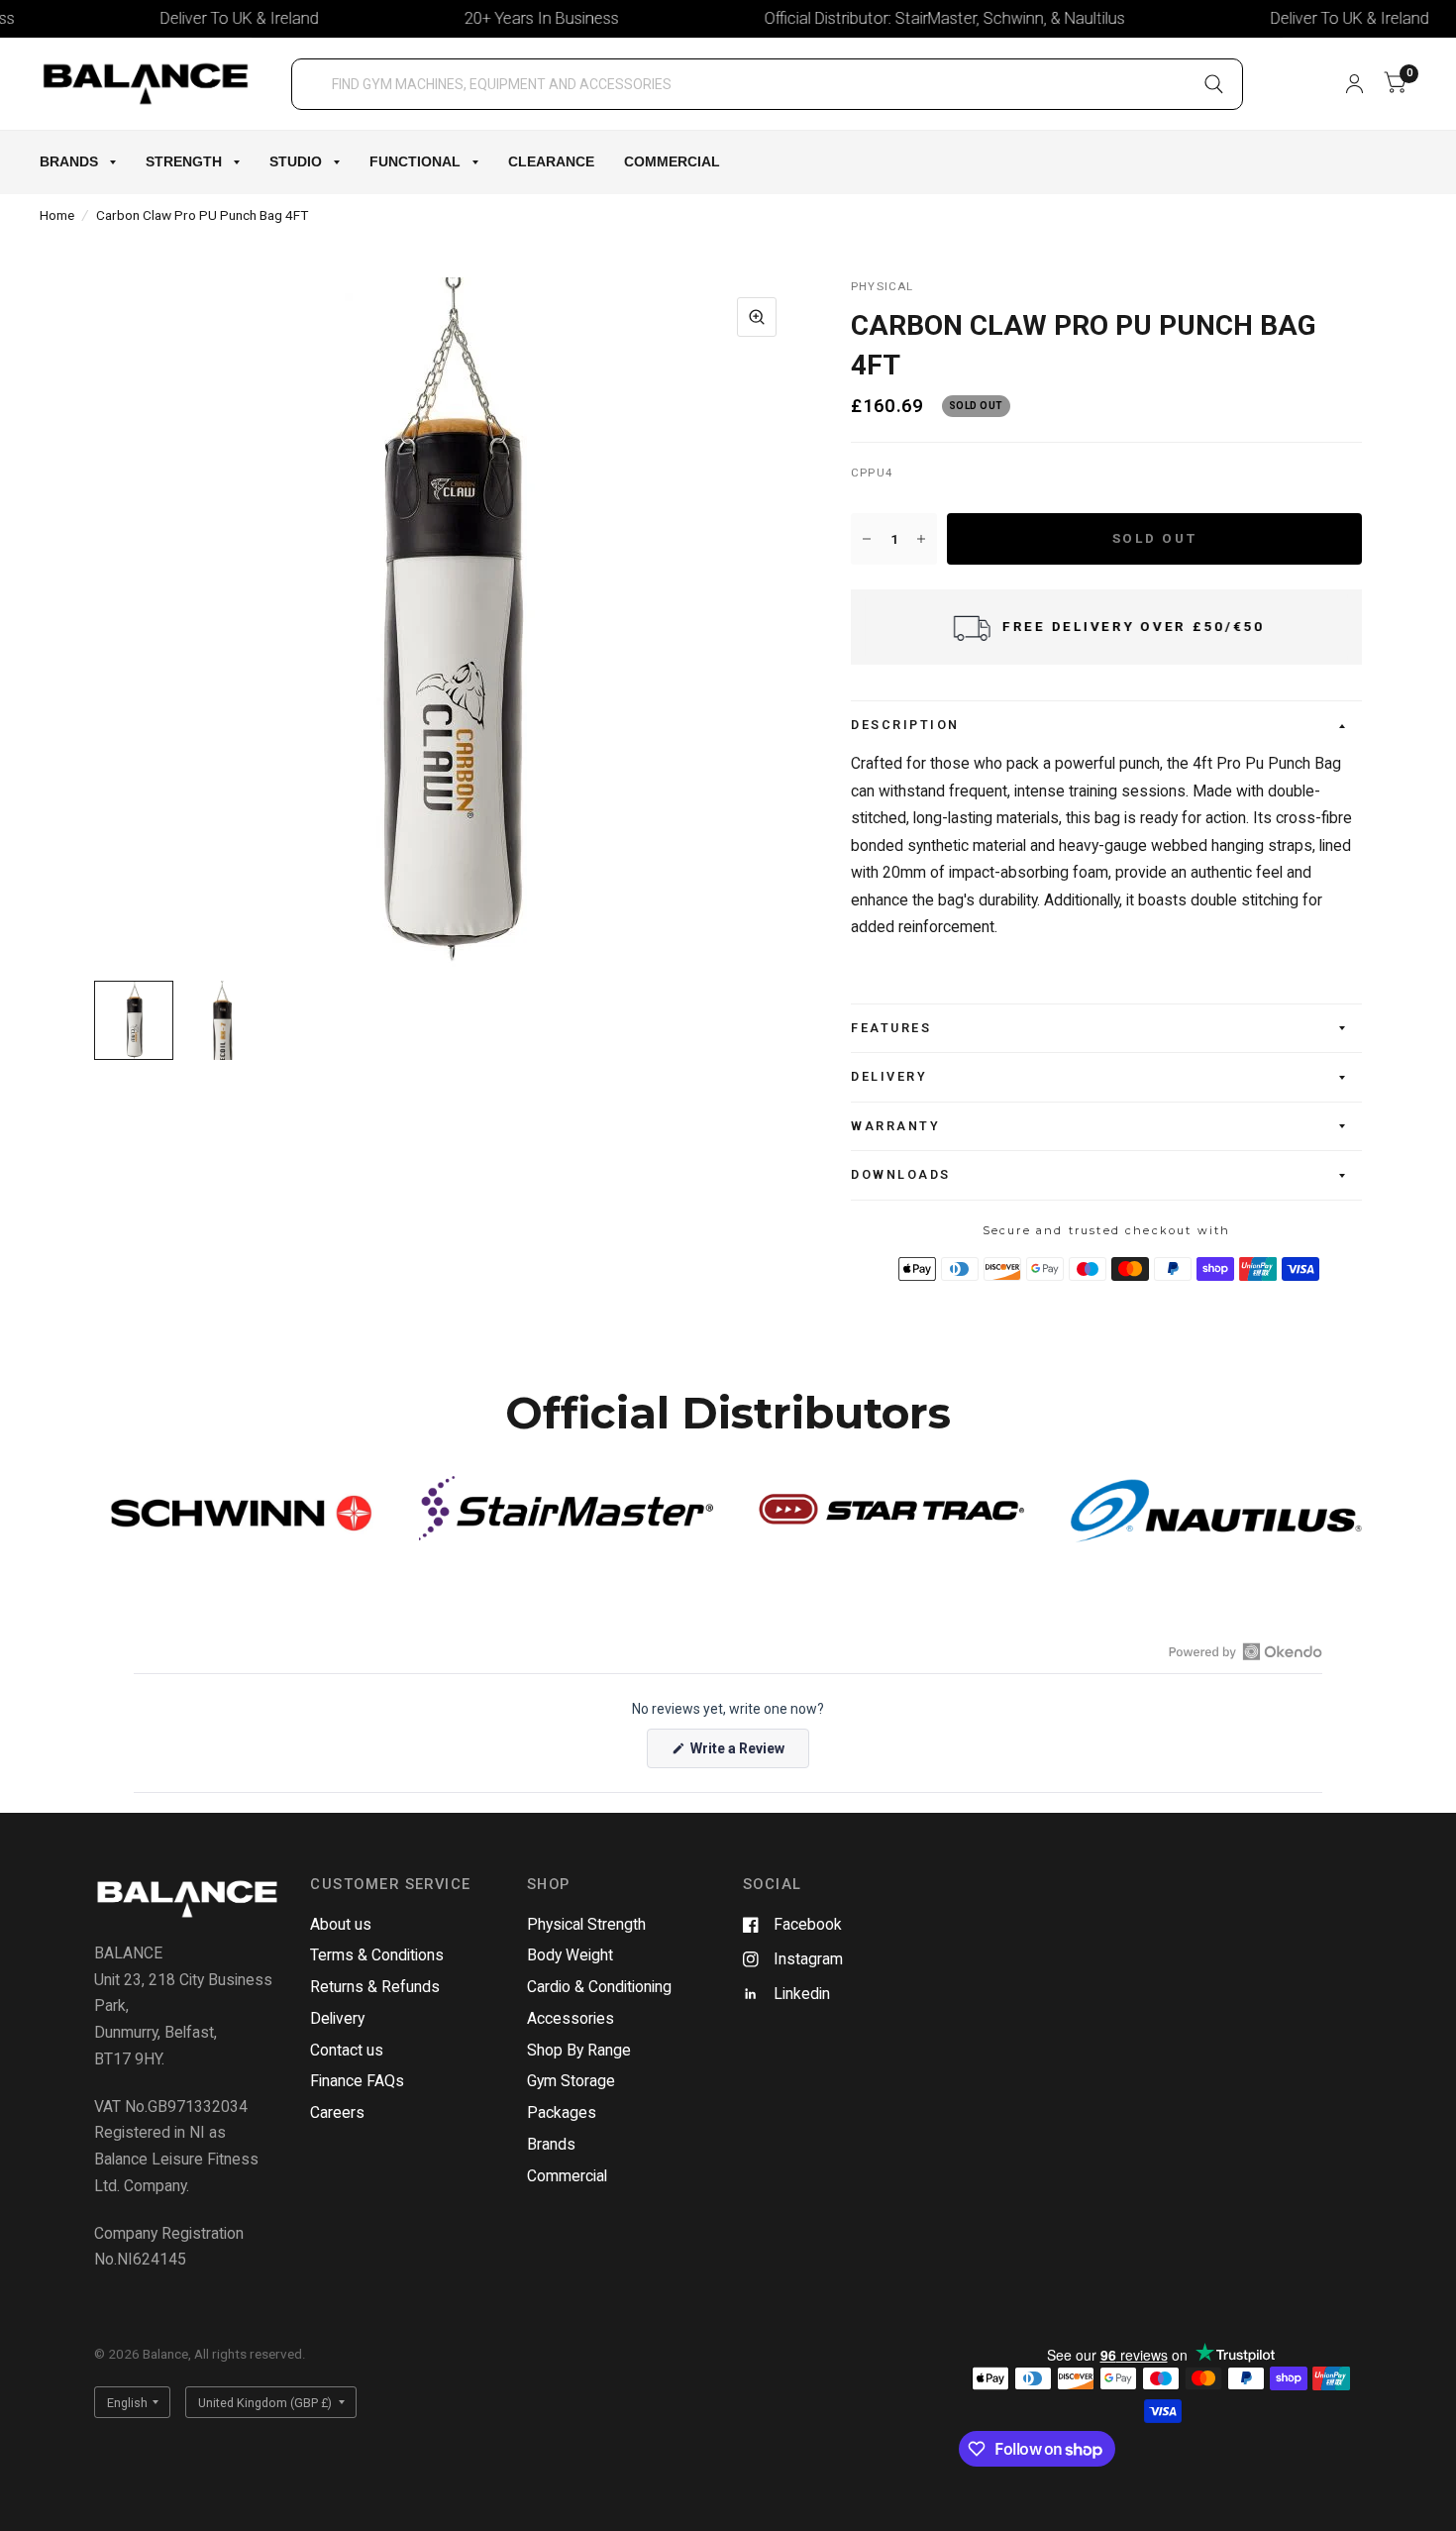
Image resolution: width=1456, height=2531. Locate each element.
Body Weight (570, 1955)
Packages (562, 2112)
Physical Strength (586, 1924)
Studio (296, 161)
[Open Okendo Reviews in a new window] (1246, 1651)
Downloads (901, 1174)
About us (341, 1924)
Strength (184, 161)
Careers (337, 2112)
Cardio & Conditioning (599, 1987)
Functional (415, 161)
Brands (69, 161)
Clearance (551, 161)
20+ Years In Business (500, 18)
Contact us (347, 2050)
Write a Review (740, 1754)
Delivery (889, 1076)
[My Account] (1354, 84)
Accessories (571, 2018)
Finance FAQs (357, 2081)
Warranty (895, 1126)
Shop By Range (579, 2050)
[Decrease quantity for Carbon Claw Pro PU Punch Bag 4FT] (867, 539)
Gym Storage (571, 2081)
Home (57, 215)
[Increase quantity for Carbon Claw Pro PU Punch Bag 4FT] (921, 539)
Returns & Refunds (375, 1987)
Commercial (672, 161)
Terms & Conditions (377, 1955)
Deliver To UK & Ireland (198, 18)
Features (891, 1028)
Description (905, 725)
